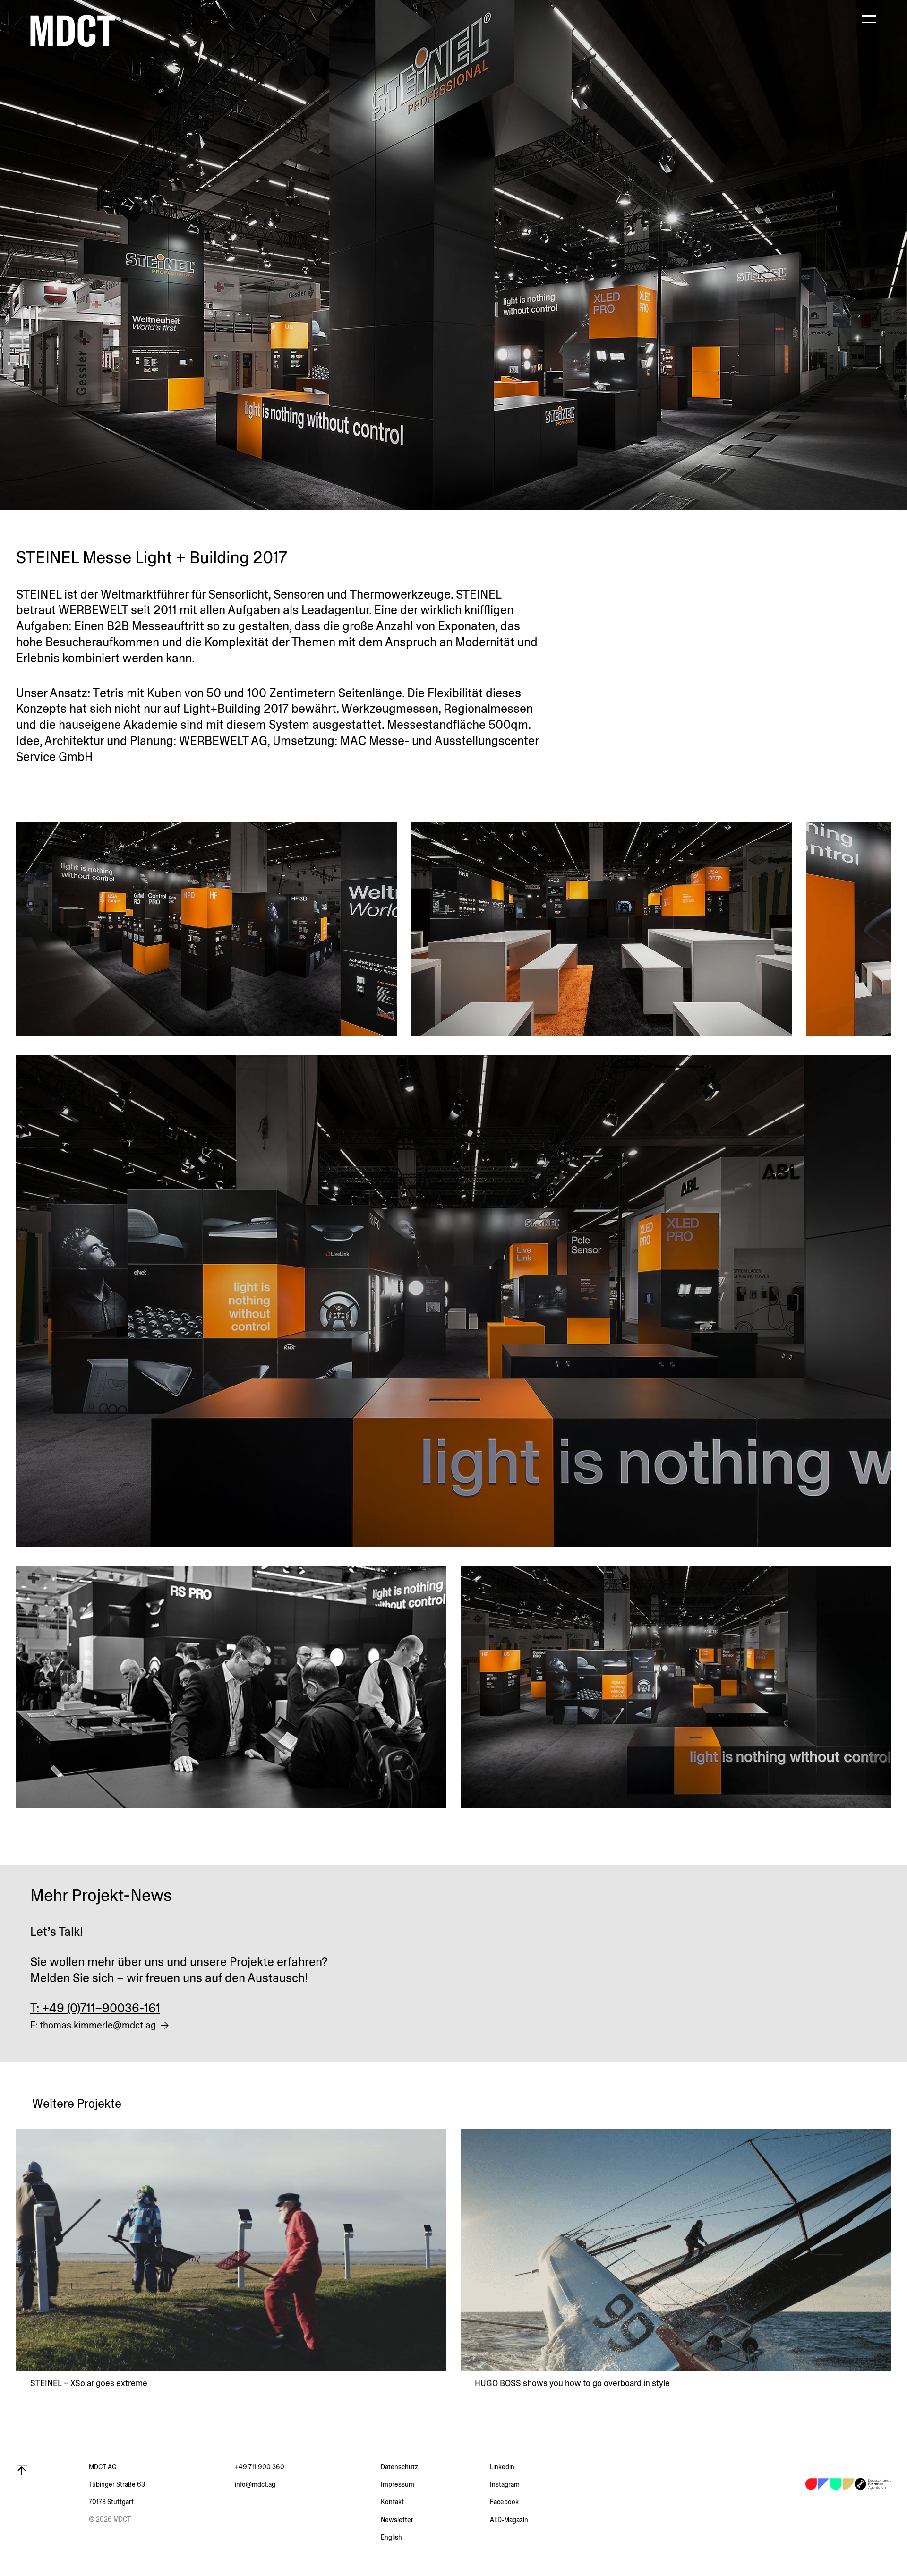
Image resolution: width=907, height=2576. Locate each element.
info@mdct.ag (255, 2484)
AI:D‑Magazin (509, 2520)
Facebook (504, 2502)
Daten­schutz (399, 2467)
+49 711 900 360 (260, 2467)
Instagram (505, 2484)
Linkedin (502, 2467)
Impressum (398, 2484)
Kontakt (392, 2502)
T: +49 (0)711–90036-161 (95, 2008)
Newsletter (397, 2520)
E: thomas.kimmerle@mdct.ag (93, 2025)
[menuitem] (436, 2537)
